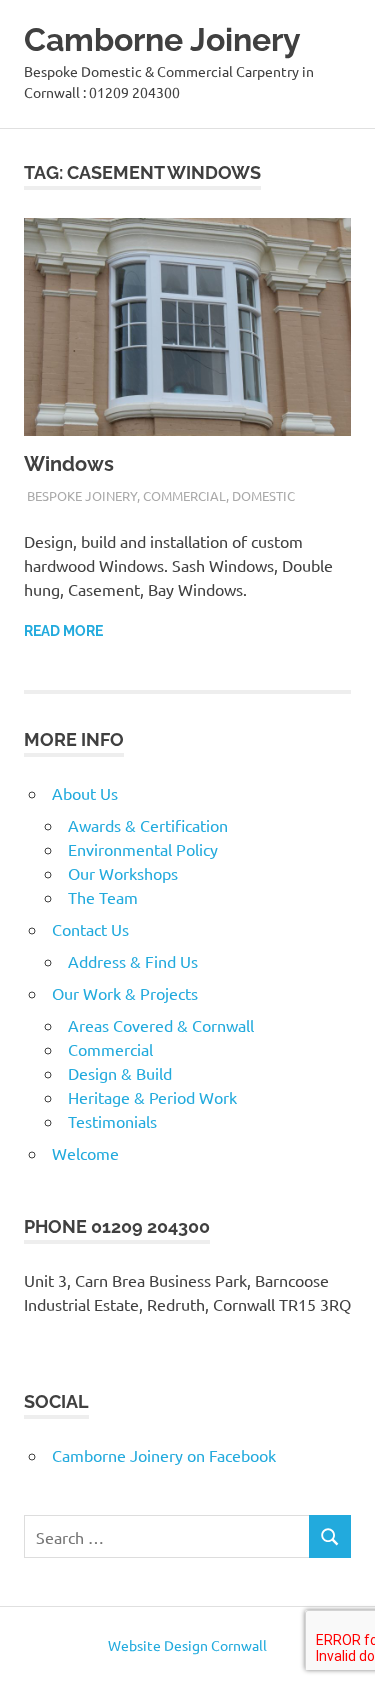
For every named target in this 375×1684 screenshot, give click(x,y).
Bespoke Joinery (82, 495)
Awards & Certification (148, 825)
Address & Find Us (133, 961)
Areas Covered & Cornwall (161, 1025)
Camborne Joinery (162, 39)
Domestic (263, 495)
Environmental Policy (143, 849)
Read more (63, 631)
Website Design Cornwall (187, 1645)
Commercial (110, 1049)
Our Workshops (123, 873)
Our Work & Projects (125, 993)
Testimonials (112, 1121)
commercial (184, 495)
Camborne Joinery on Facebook (164, 1455)
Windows (69, 464)
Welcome (85, 1153)
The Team (103, 897)
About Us (85, 793)
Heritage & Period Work (152, 1097)
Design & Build (120, 1073)
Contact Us (90, 929)
